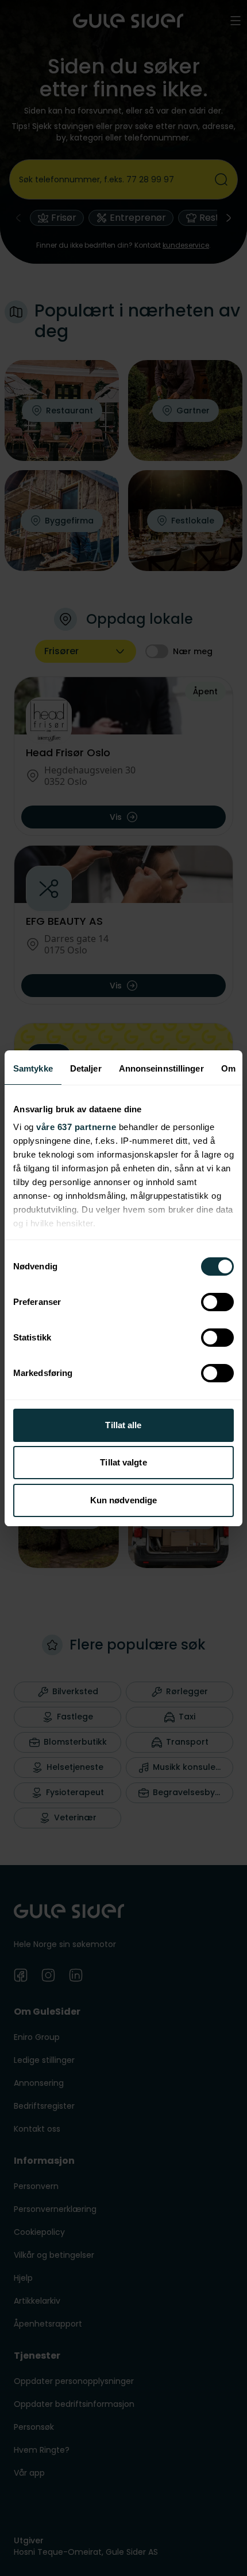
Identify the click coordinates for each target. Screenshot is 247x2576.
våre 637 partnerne (76, 1127)
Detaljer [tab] (86, 1068)
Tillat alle (123, 1425)
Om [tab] (228, 1068)
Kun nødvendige (123, 1500)
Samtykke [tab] (33, 1068)
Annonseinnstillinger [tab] (161, 1068)
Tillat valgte (123, 1462)
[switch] (217, 1302)
